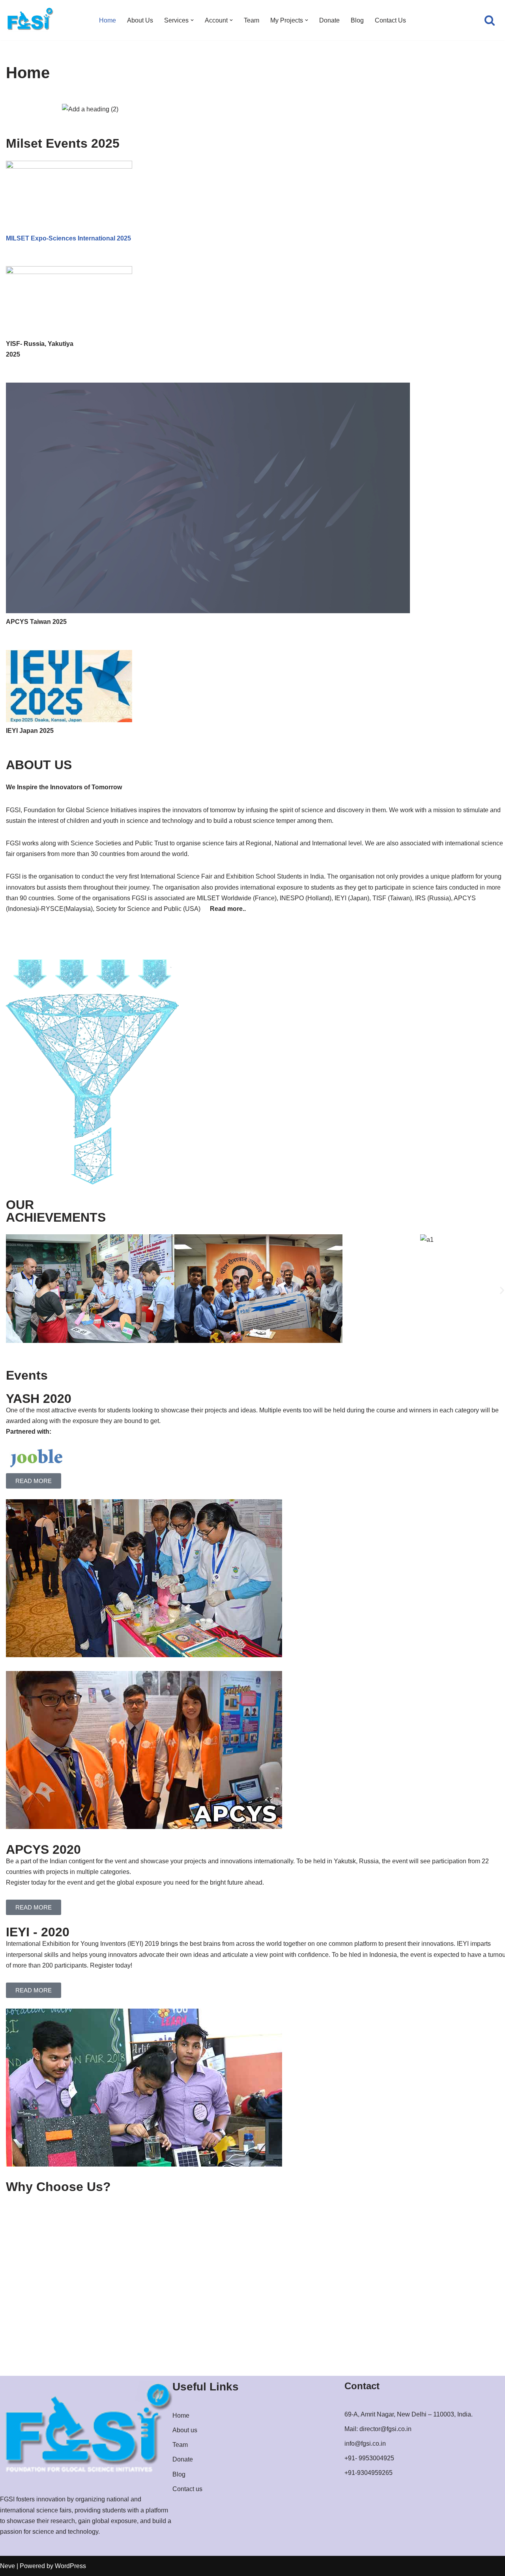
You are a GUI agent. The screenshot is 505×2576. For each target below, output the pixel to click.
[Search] (490, 20)
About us (185, 2430)
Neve (7, 2566)
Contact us (187, 2489)
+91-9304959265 (368, 2473)
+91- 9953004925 (369, 2458)
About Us (140, 20)
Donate (329, 20)
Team (252, 20)
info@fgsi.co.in (365, 2444)
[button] (192, 20)
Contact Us (390, 20)
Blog (357, 20)
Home (108, 20)
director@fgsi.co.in (385, 2429)
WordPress (70, 2566)
